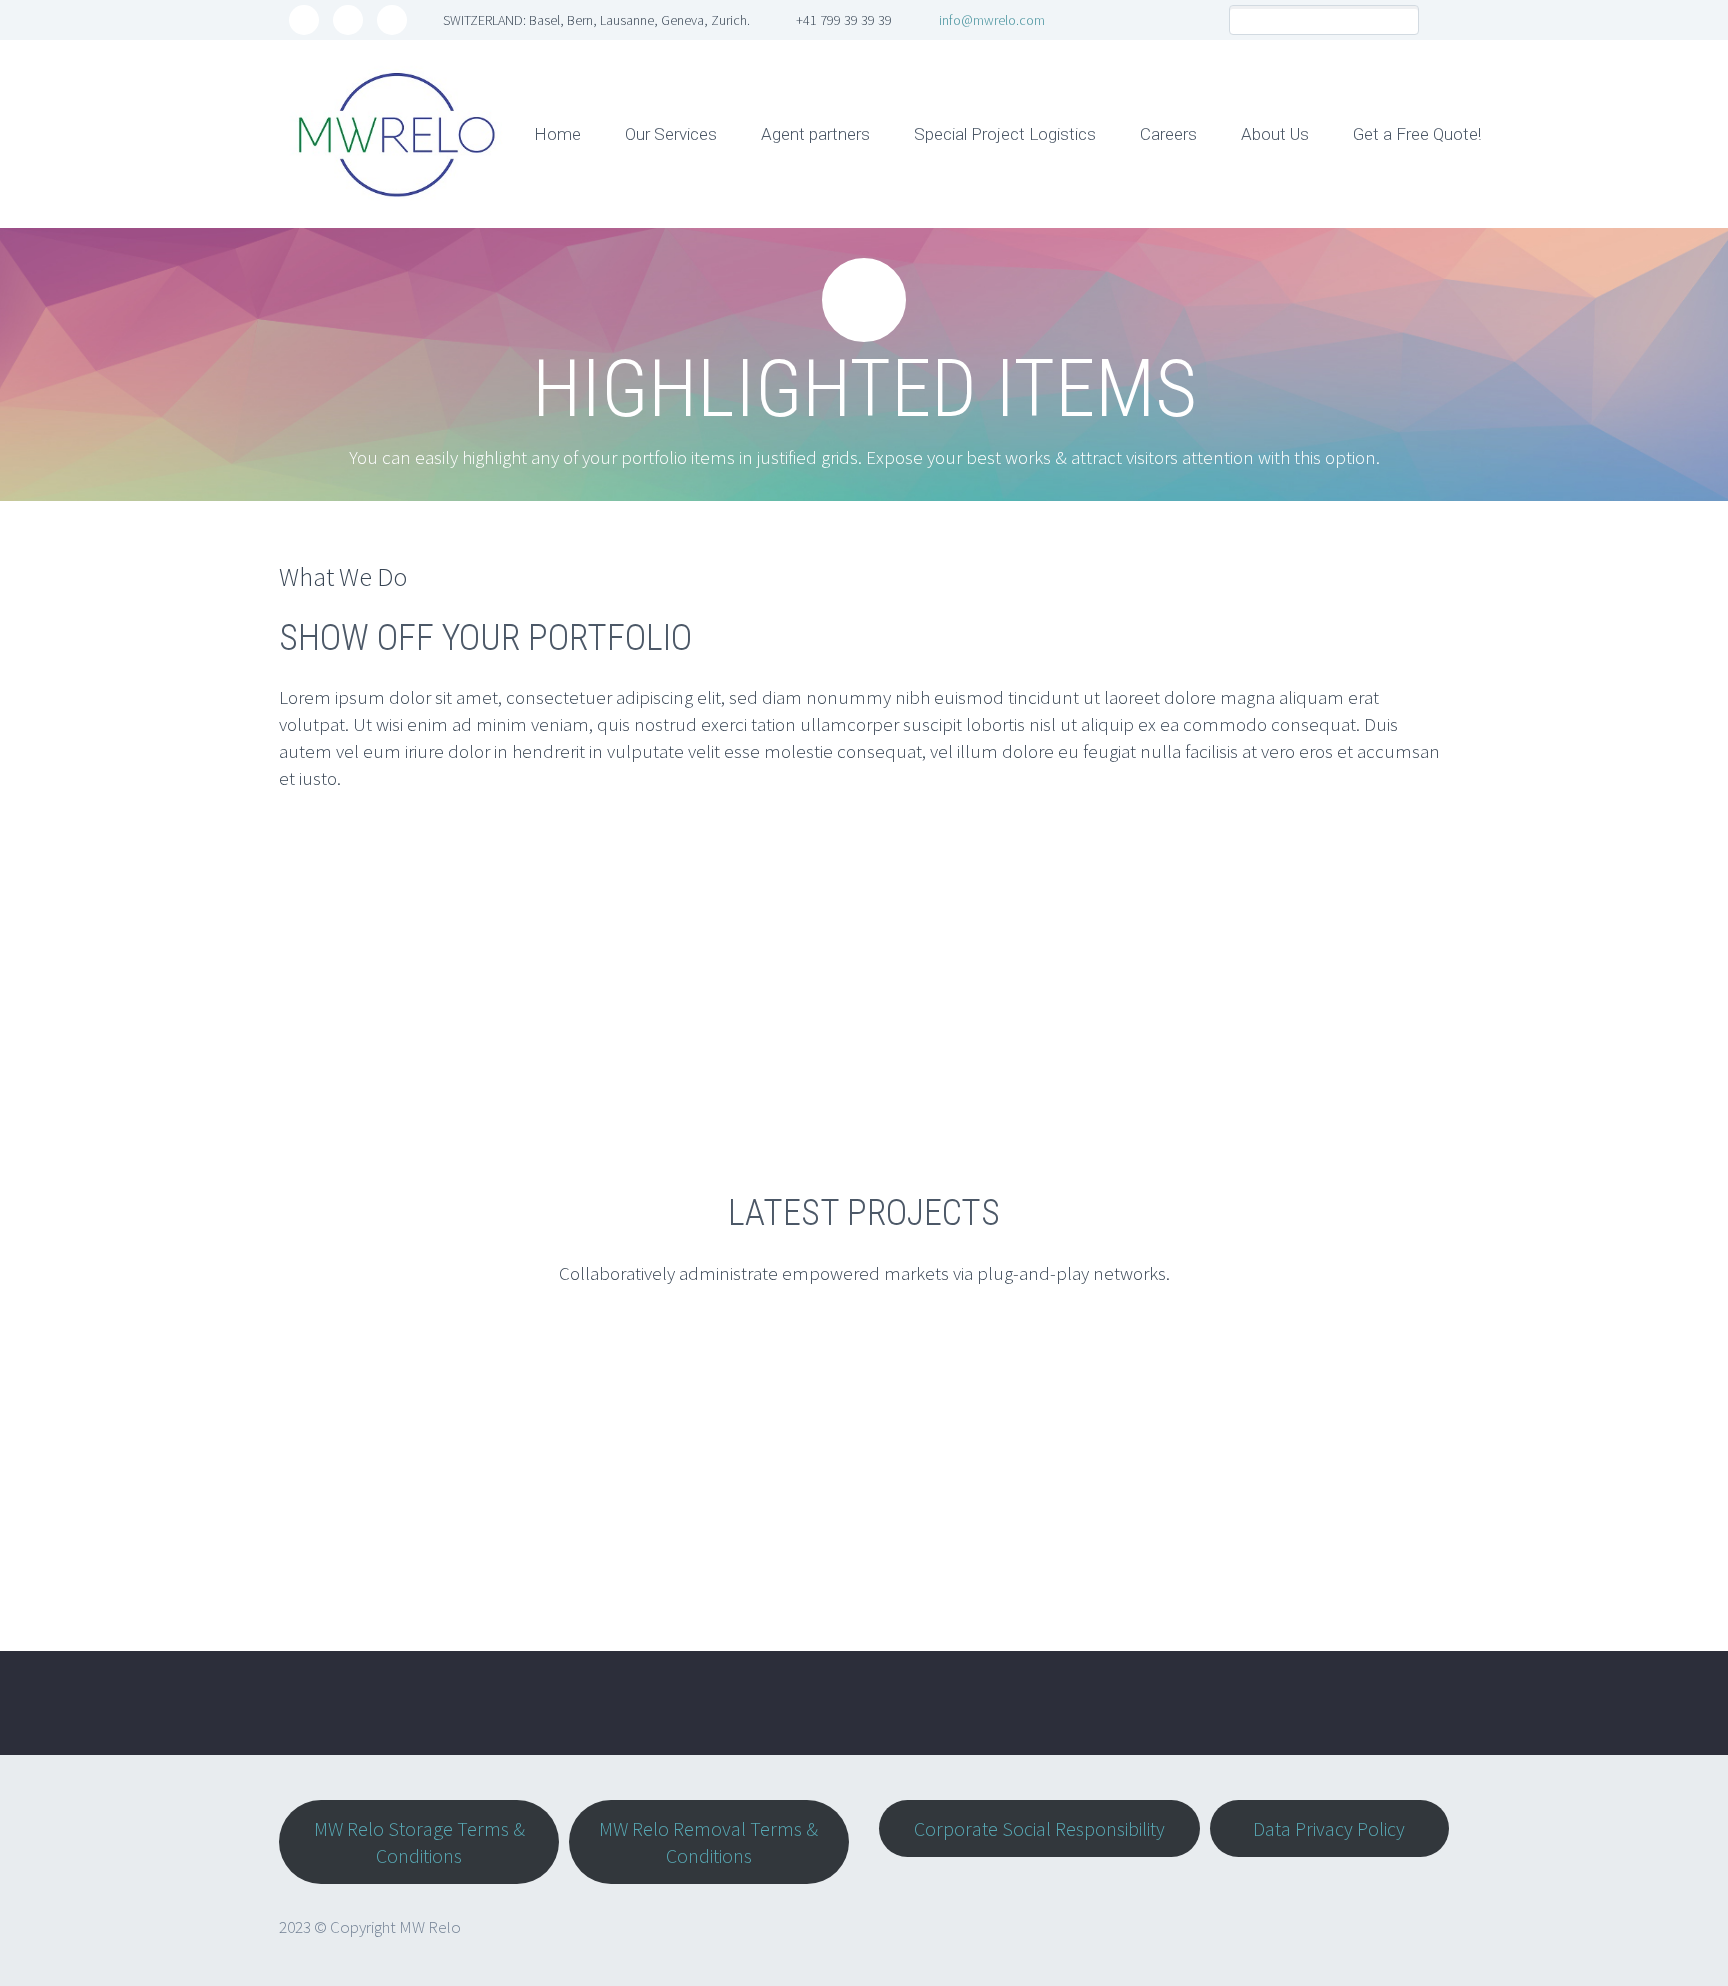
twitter (304, 20)
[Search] (1403, 20)
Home (557, 134)
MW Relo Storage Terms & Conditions (419, 1842)
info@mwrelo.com (992, 20)
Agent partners (815, 134)
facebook (348, 20)
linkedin (392, 20)
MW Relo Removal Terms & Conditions (708, 1842)
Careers (1168, 134)
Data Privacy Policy (1329, 1828)
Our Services (671, 134)
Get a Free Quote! (1417, 134)
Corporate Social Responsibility (1039, 1828)
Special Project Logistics (1005, 134)
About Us (1275, 134)
